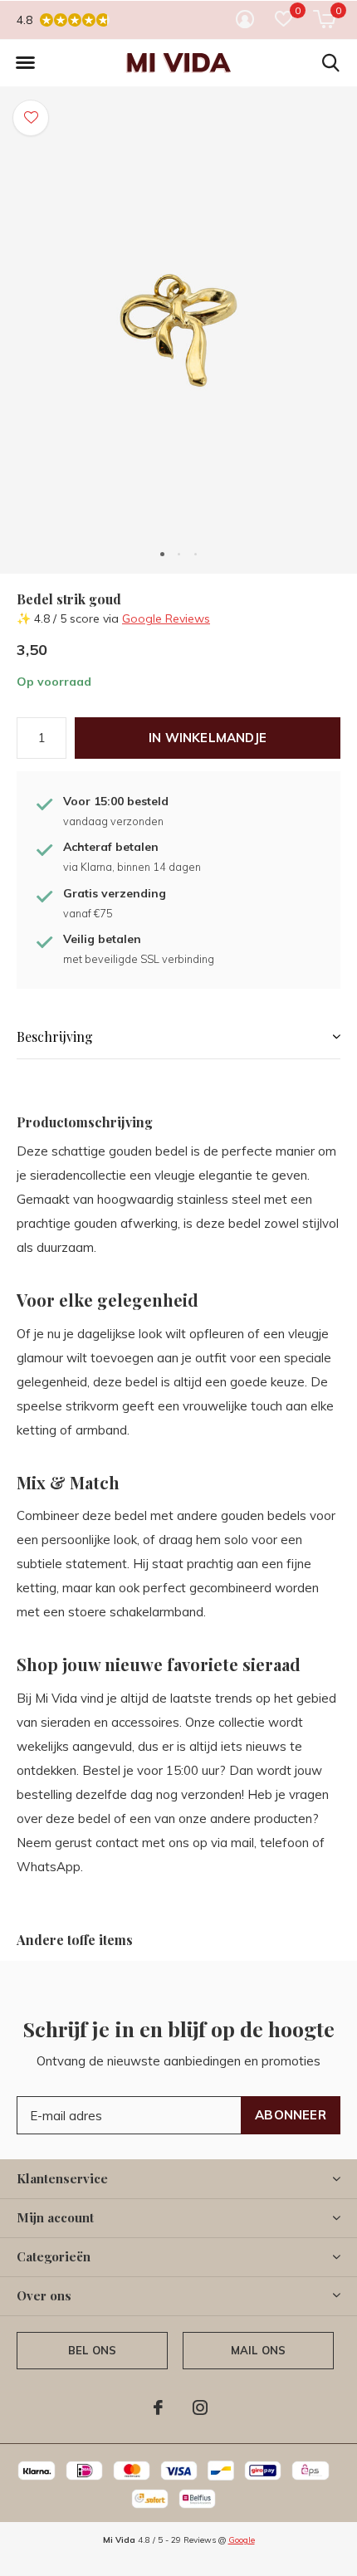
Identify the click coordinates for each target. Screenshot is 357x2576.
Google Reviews (166, 618)
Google (242, 2540)
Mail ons (258, 2350)
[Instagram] (200, 2407)
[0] (324, 19)
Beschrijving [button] (55, 1036)
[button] (25, 63)
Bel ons (92, 2350)
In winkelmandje (208, 738)
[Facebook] (158, 2407)
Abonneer (291, 2115)
